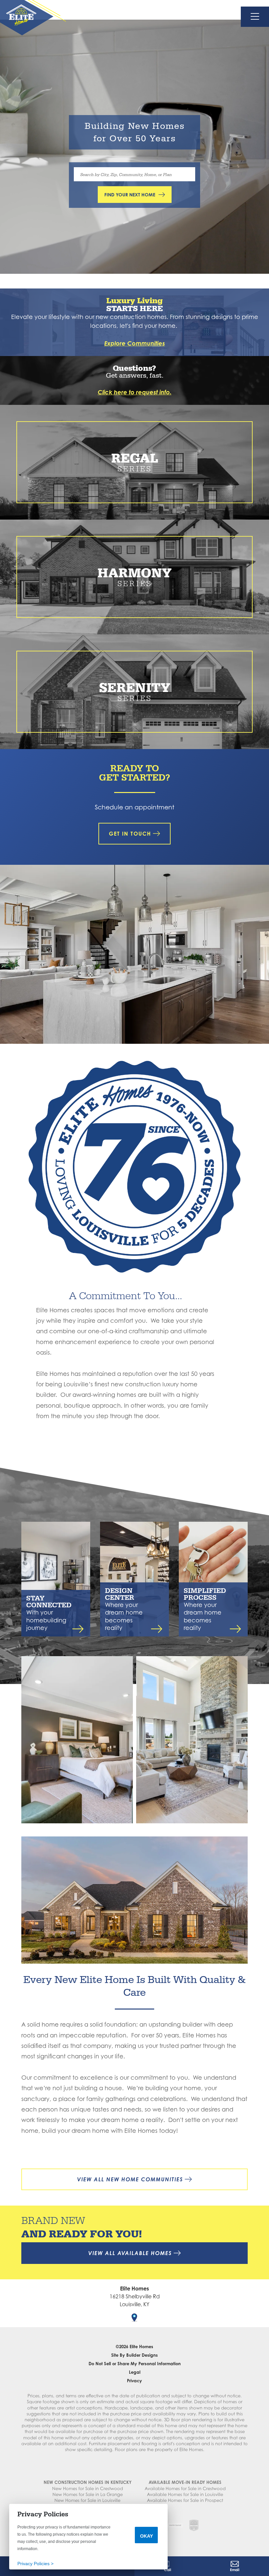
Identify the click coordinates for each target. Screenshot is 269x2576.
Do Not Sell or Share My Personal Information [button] (135, 2364)
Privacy (134, 2381)
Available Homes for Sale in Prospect (185, 2500)
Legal (135, 2372)
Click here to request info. (135, 392)
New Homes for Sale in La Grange (88, 2494)
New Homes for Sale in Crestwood (88, 2488)
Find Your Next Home (130, 195)
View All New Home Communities (130, 2179)
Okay (146, 2536)
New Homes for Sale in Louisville (87, 2500)
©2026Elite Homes (134, 2347)
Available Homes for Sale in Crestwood (185, 2488)
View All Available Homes (130, 2253)
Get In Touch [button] (130, 834)
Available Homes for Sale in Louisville (185, 2494)
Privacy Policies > (35, 2564)
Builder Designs (142, 2355)
